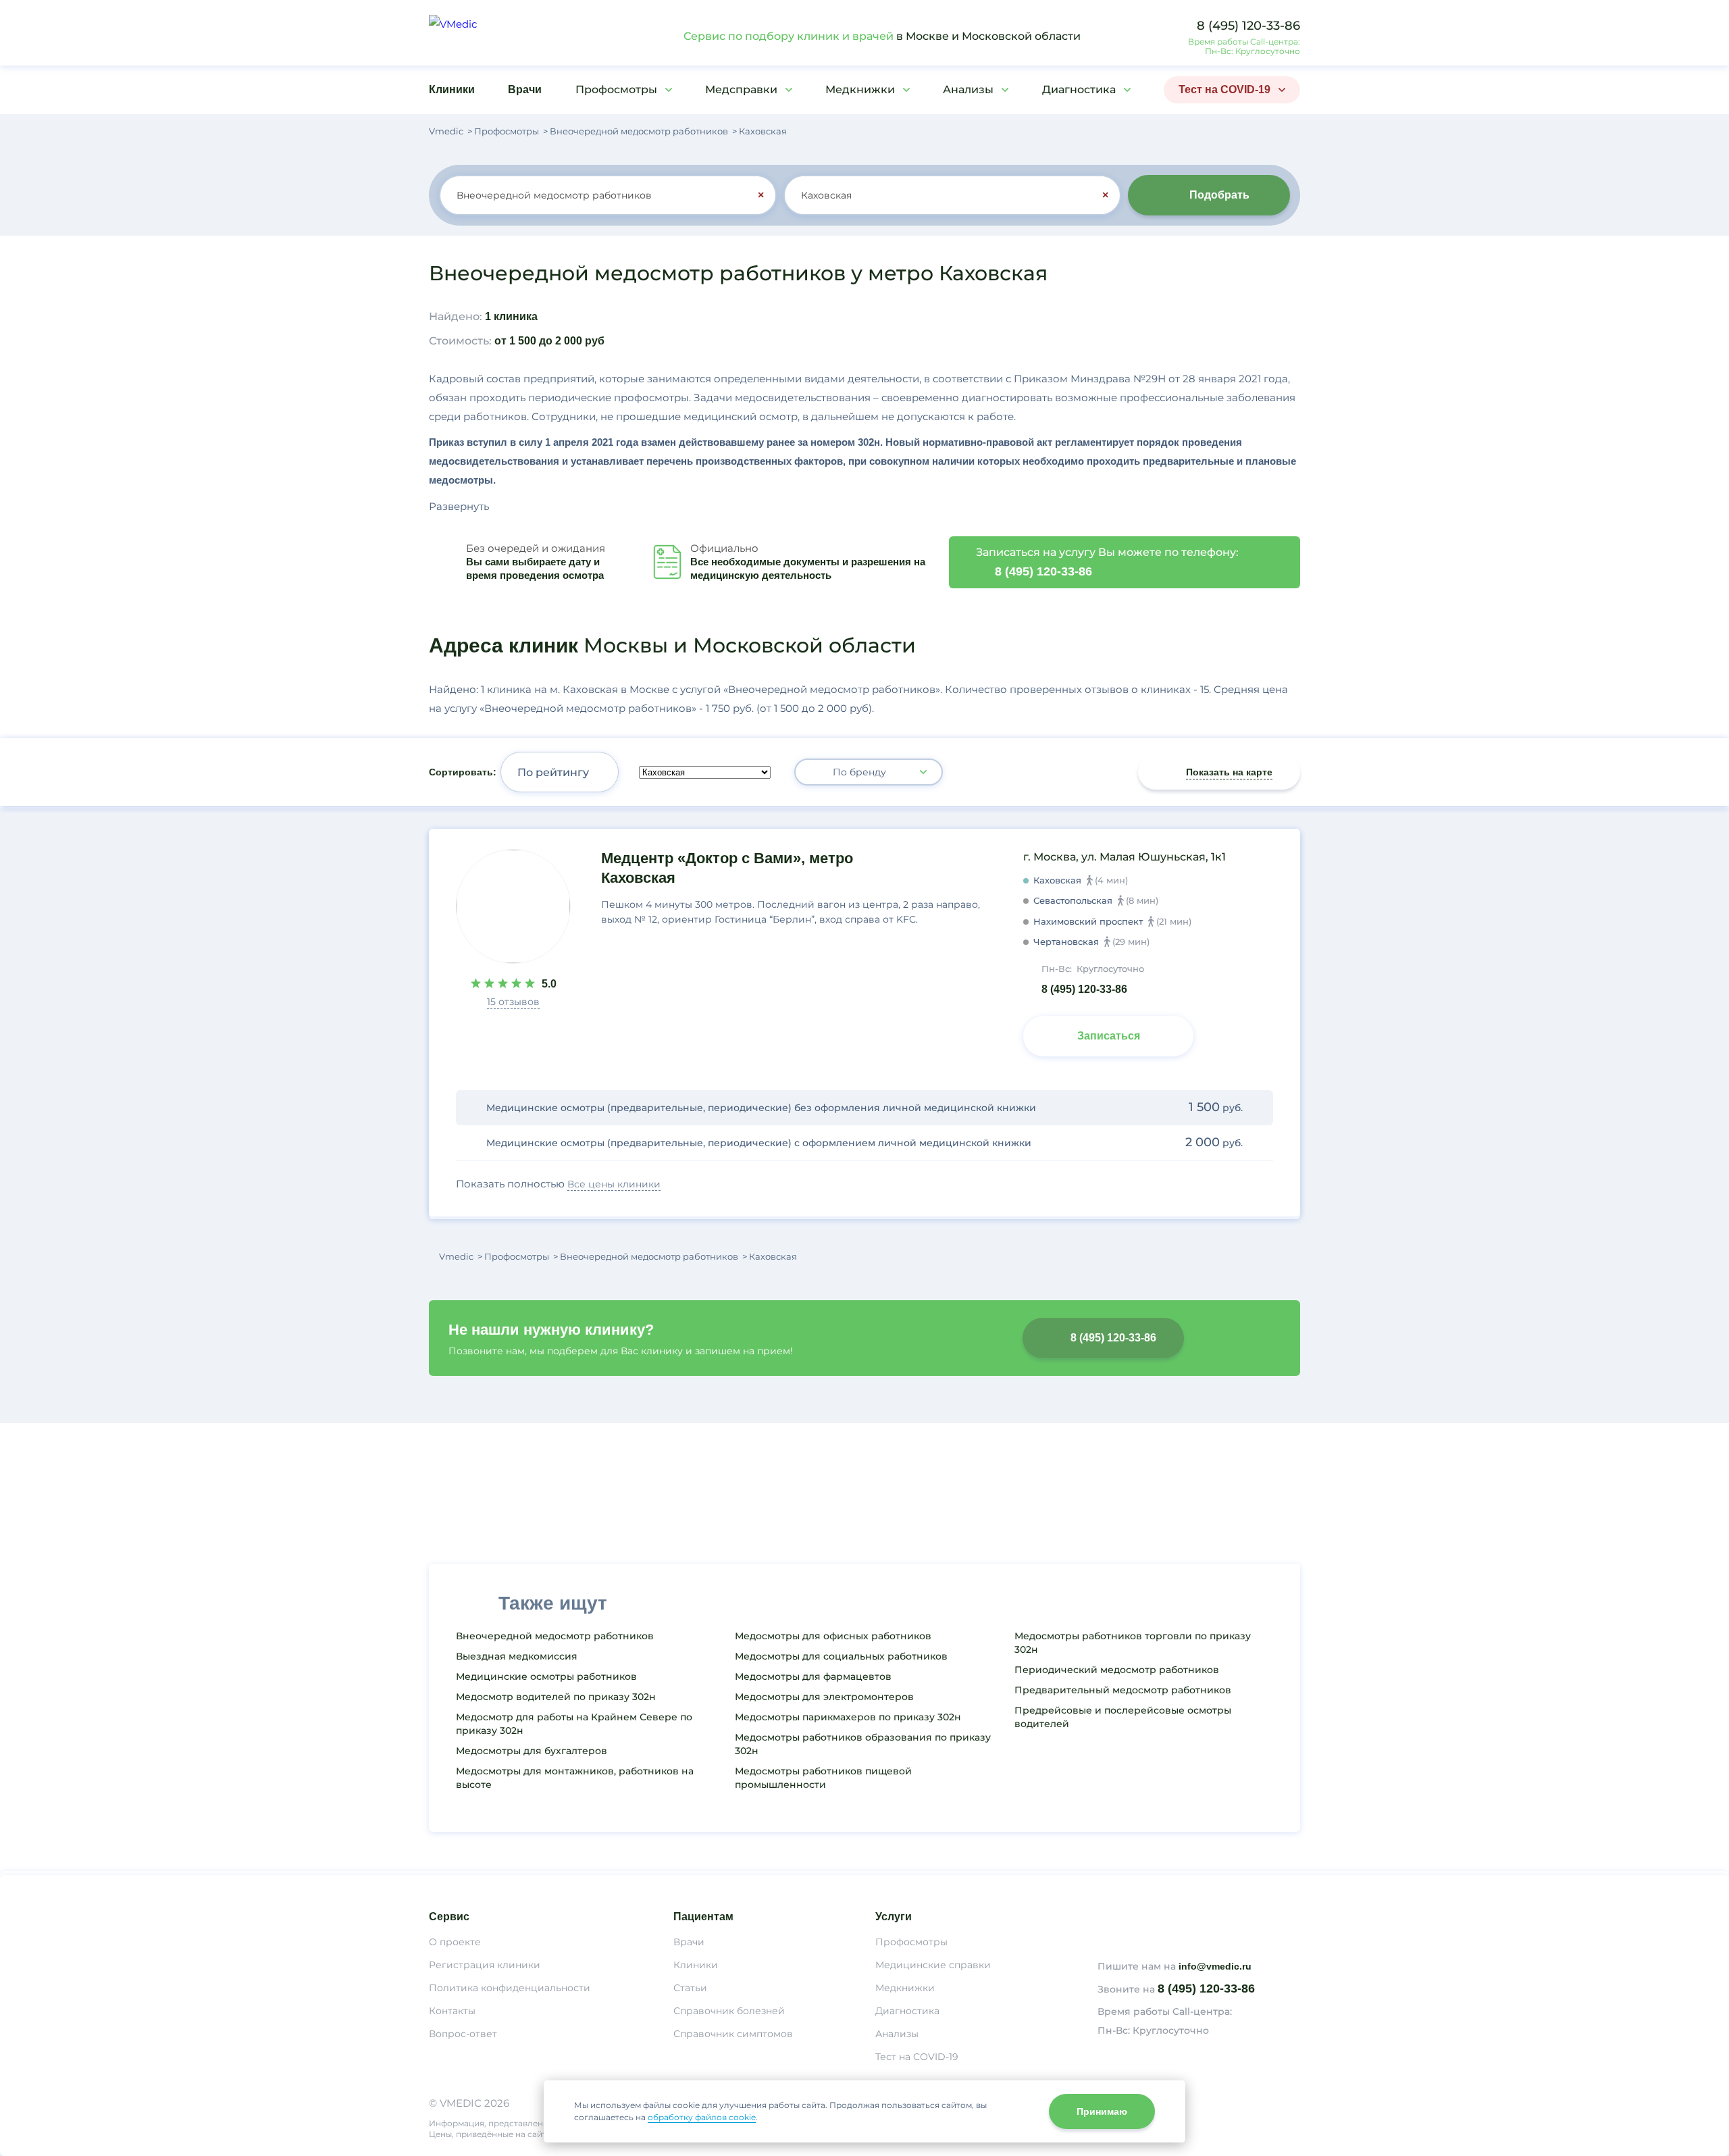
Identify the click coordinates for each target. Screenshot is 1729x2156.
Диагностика (1079, 89)
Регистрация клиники (485, 1965)
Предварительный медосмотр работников (1123, 1690)
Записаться (1109, 1036)
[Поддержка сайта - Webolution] (1199, 2118)
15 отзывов (513, 1002)
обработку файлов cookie (702, 2117)
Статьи (690, 1988)
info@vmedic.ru (1215, 1966)
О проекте (455, 1942)
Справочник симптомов (733, 2034)
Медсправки (741, 89)
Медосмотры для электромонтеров (824, 1697)
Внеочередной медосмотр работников (555, 1636)
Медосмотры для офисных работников (833, 1636)
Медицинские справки (933, 1965)
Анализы (968, 89)
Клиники (452, 89)
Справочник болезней (729, 2011)
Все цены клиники (614, 1184)
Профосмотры (616, 89)
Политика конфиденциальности (510, 1988)
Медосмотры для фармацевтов (813, 1676)
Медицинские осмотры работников (546, 1676)
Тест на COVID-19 (1224, 89)
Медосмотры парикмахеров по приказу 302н (848, 1717)
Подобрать (1219, 195)
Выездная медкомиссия (517, 1656)
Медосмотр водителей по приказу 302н (556, 1697)
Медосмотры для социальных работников (841, 1656)
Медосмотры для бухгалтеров (532, 1751)
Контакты (452, 2011)
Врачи (525, 89)
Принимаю (1102, 2111)
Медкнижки (860, 89)
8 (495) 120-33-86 (1248, 26)
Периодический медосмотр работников (1117, 1670)
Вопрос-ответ (463, 2034)
